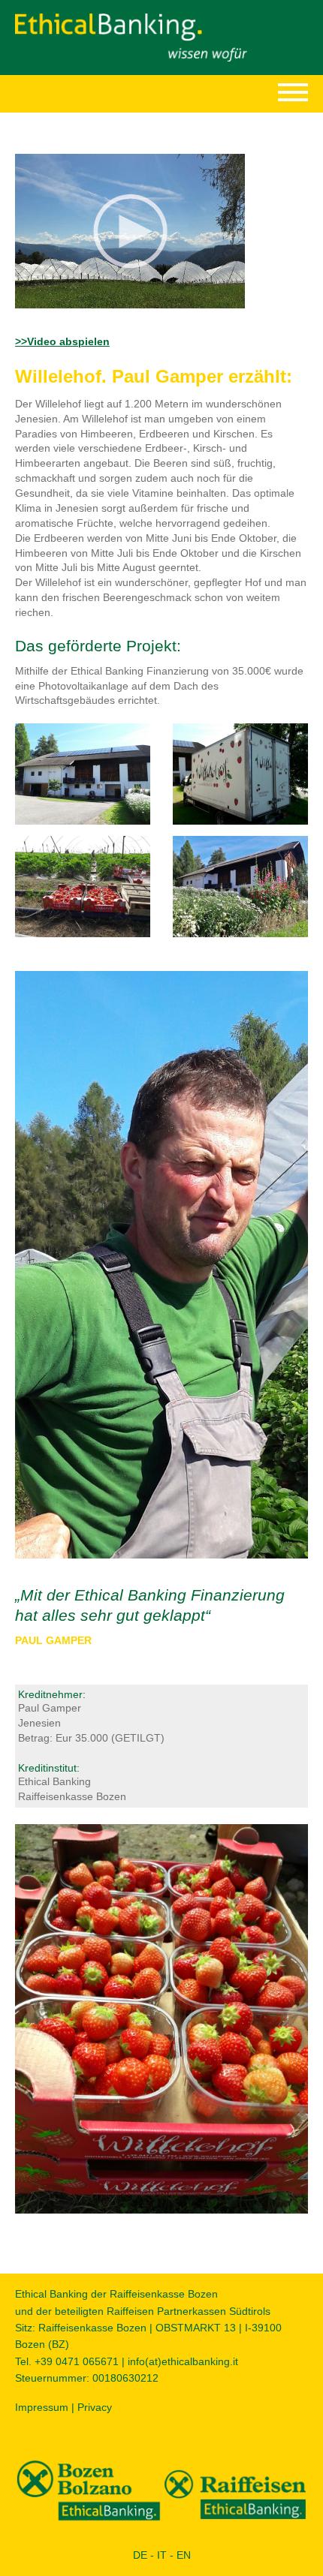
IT (162, 2555)
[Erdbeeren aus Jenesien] (83, 885)
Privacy (95, 2407)
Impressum (42, 2407)
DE (140, 2555)
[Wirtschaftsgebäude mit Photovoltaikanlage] (83, 773)
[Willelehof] (240, 885)
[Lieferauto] (240, 773)
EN (184, 2555)
